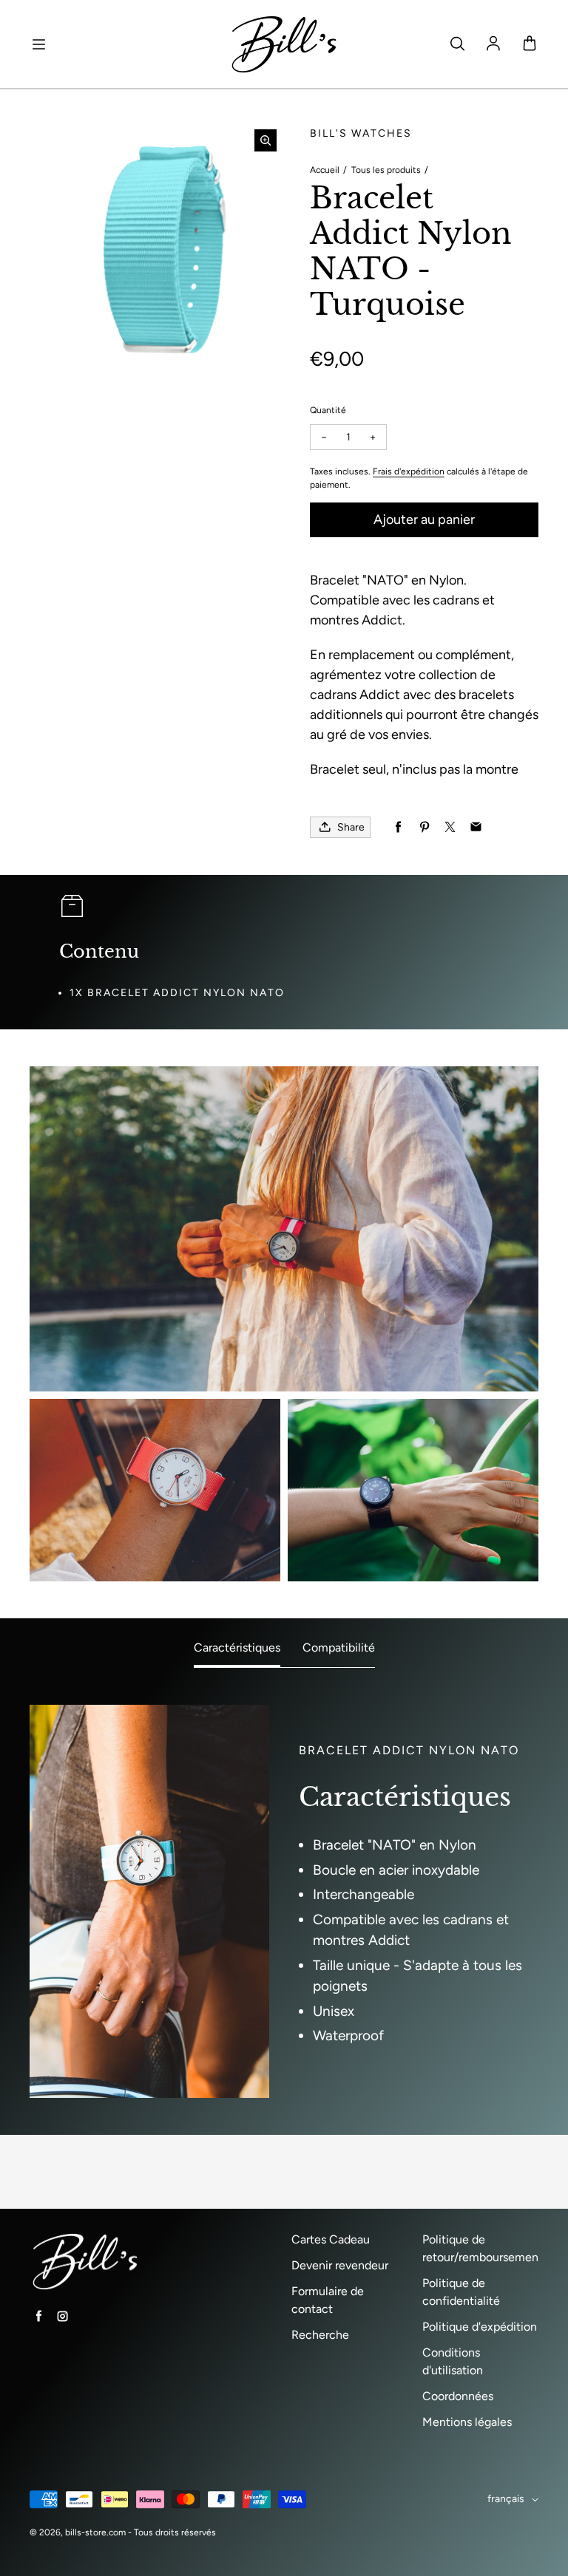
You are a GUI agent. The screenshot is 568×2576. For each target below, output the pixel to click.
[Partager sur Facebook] (398, 827)
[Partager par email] (476, 827)
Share (351, 827)
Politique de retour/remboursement (483, 2248)
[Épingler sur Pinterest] (424, 827)
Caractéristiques (237, 1648)
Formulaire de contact (328, 2300)
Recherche (320, 2335)
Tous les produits (386, 170)
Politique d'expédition (480, 2327)
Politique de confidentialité (461, 2292)
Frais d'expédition (409, 471)
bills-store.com (95, 2532)
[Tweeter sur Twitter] (450, 827)
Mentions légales (467, 2422)
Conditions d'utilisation (453, 2361)
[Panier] (530, 44)
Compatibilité (339, 1648)
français (506, 2499)
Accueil (325, 170)
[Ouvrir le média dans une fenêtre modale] (266, 140)
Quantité (328, 410)
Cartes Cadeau (331, 2239)
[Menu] (38, 44)
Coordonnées (458, 2396)
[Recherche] (457, 44)
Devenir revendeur (340, 2265)
